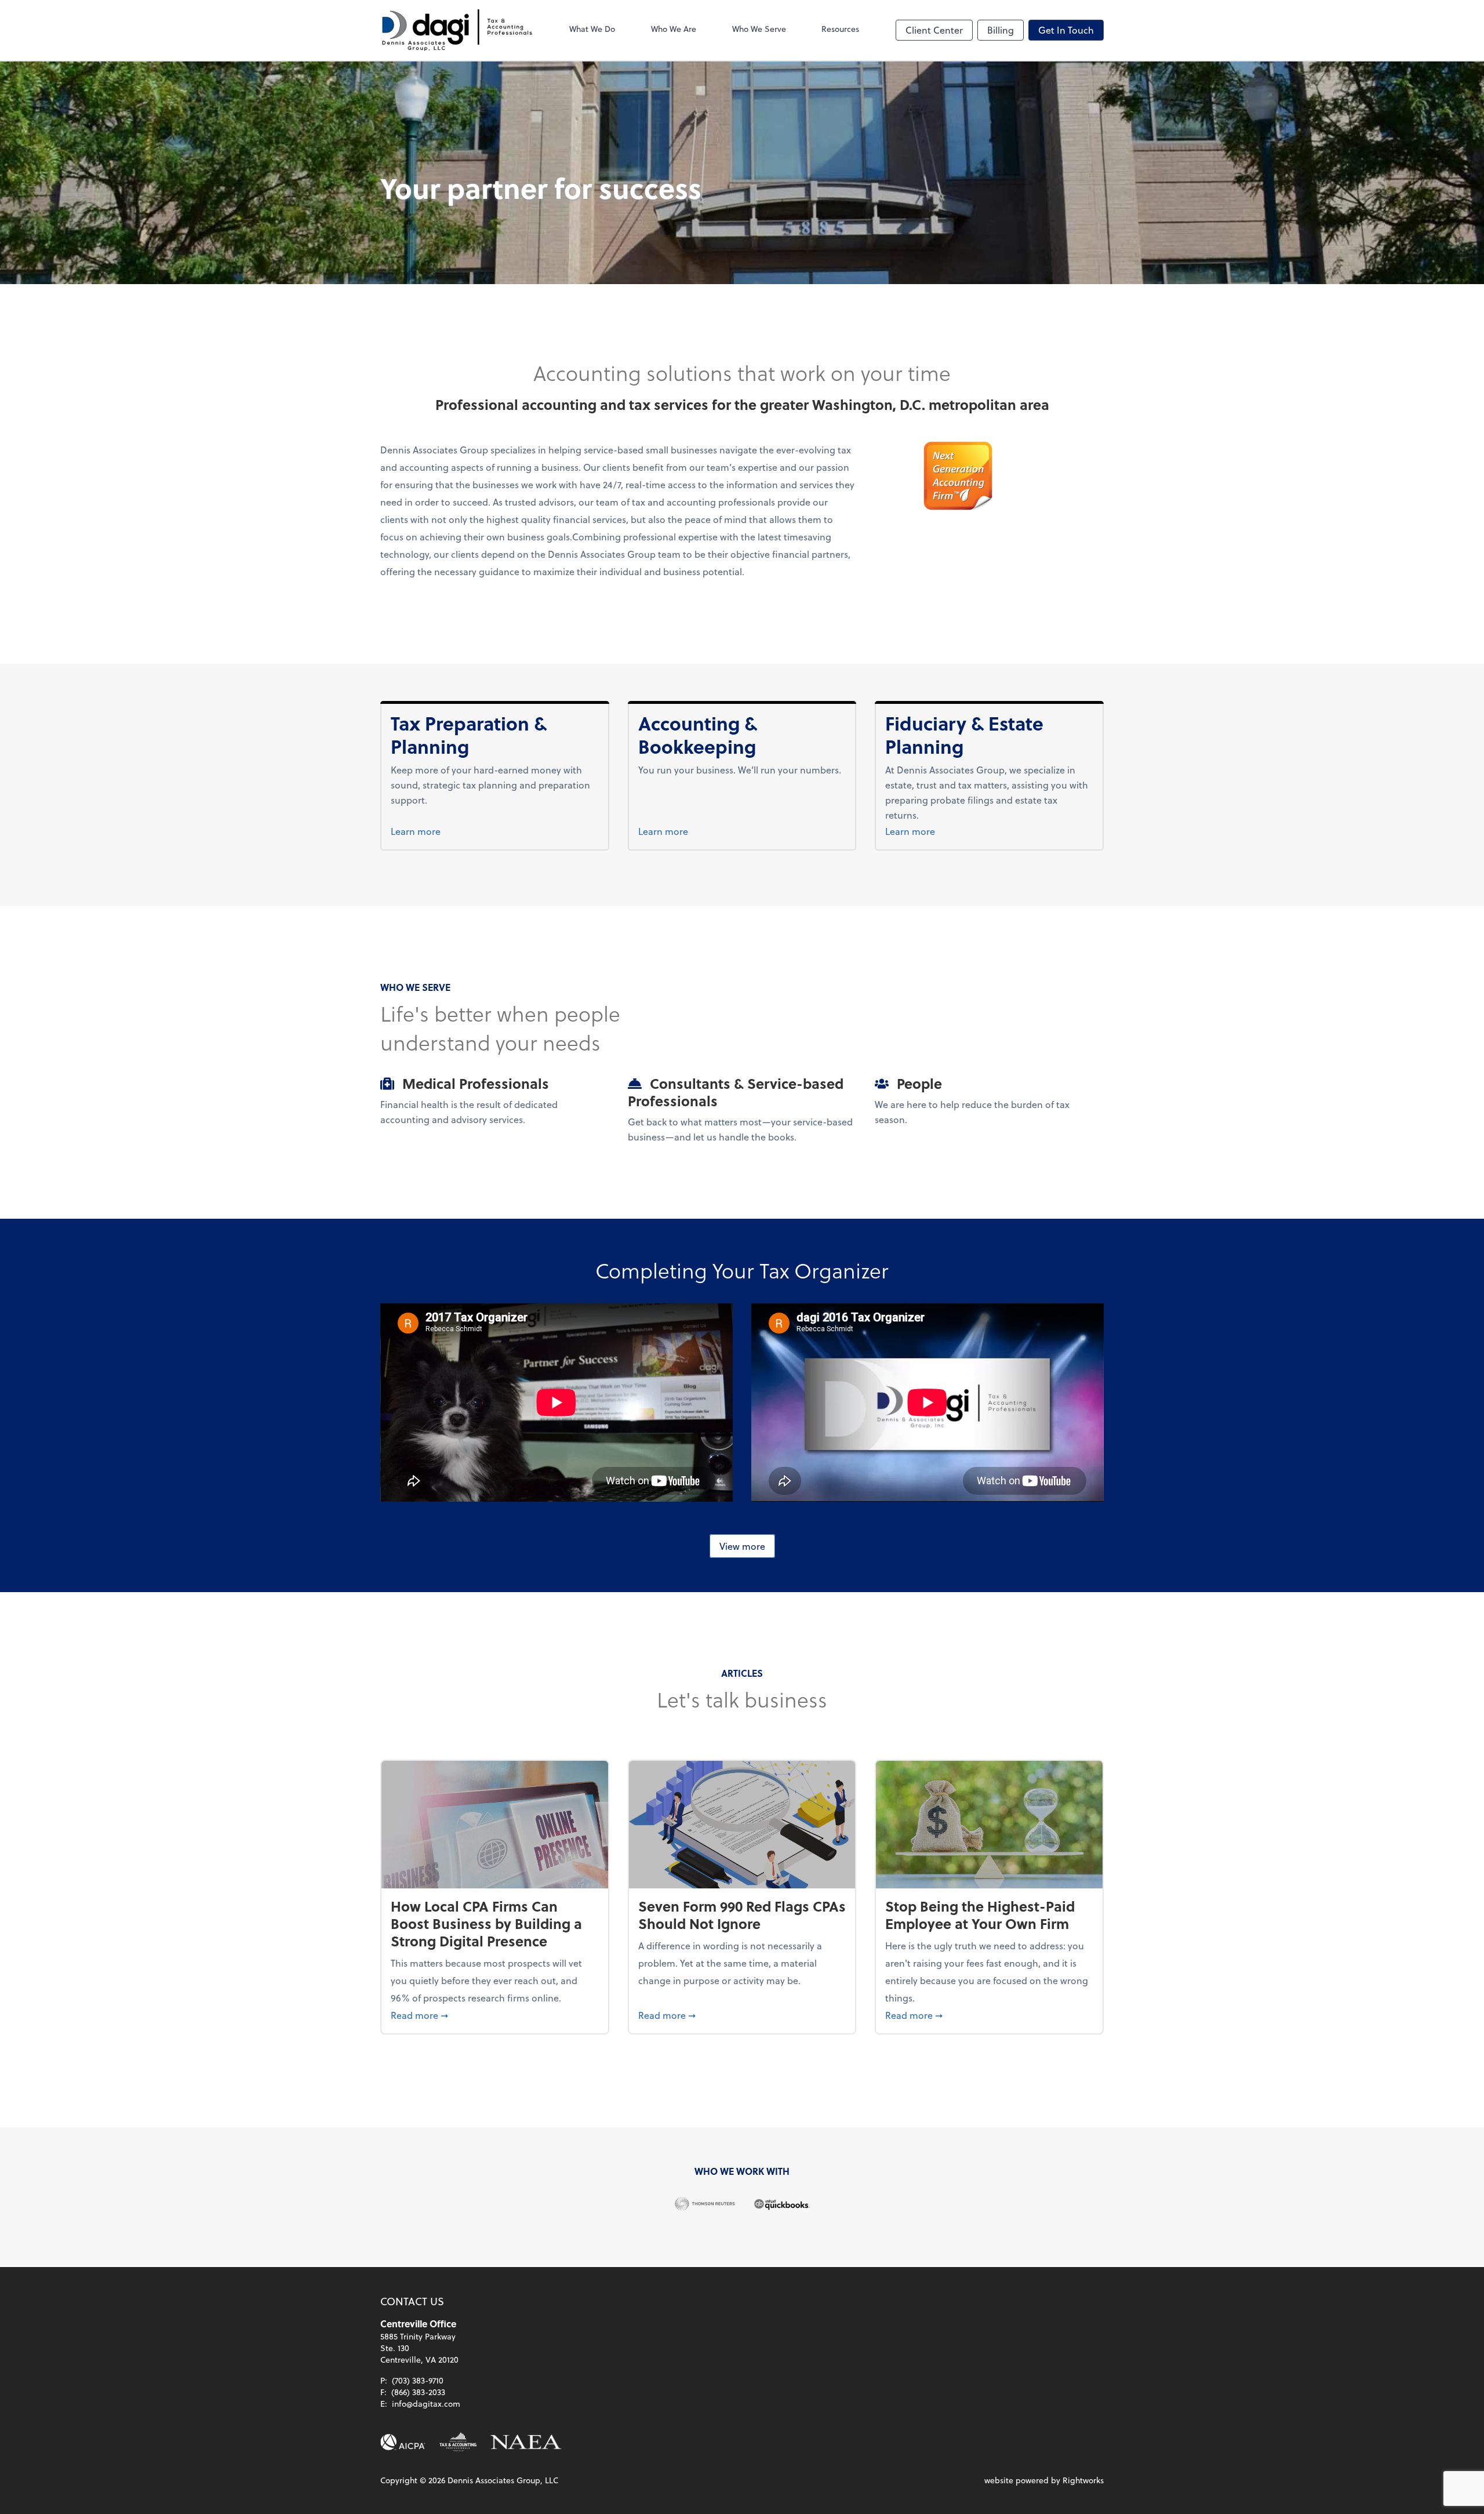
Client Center (934, 30)
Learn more (437, 831)
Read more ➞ (495, 2015)
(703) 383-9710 (418, 2380)
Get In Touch (1066, 30)
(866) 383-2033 (418, 2392)
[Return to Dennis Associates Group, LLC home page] (457, 30)
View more (742, 1546)
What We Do (592, 29)
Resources (840, 29)
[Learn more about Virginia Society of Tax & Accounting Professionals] (458, 2442)
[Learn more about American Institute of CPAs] (403, 2442)
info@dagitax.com (426, 2404)
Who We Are (674, 29)
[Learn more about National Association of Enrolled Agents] (526, 2442)
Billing (1001, 30)
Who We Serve (759, 29)
